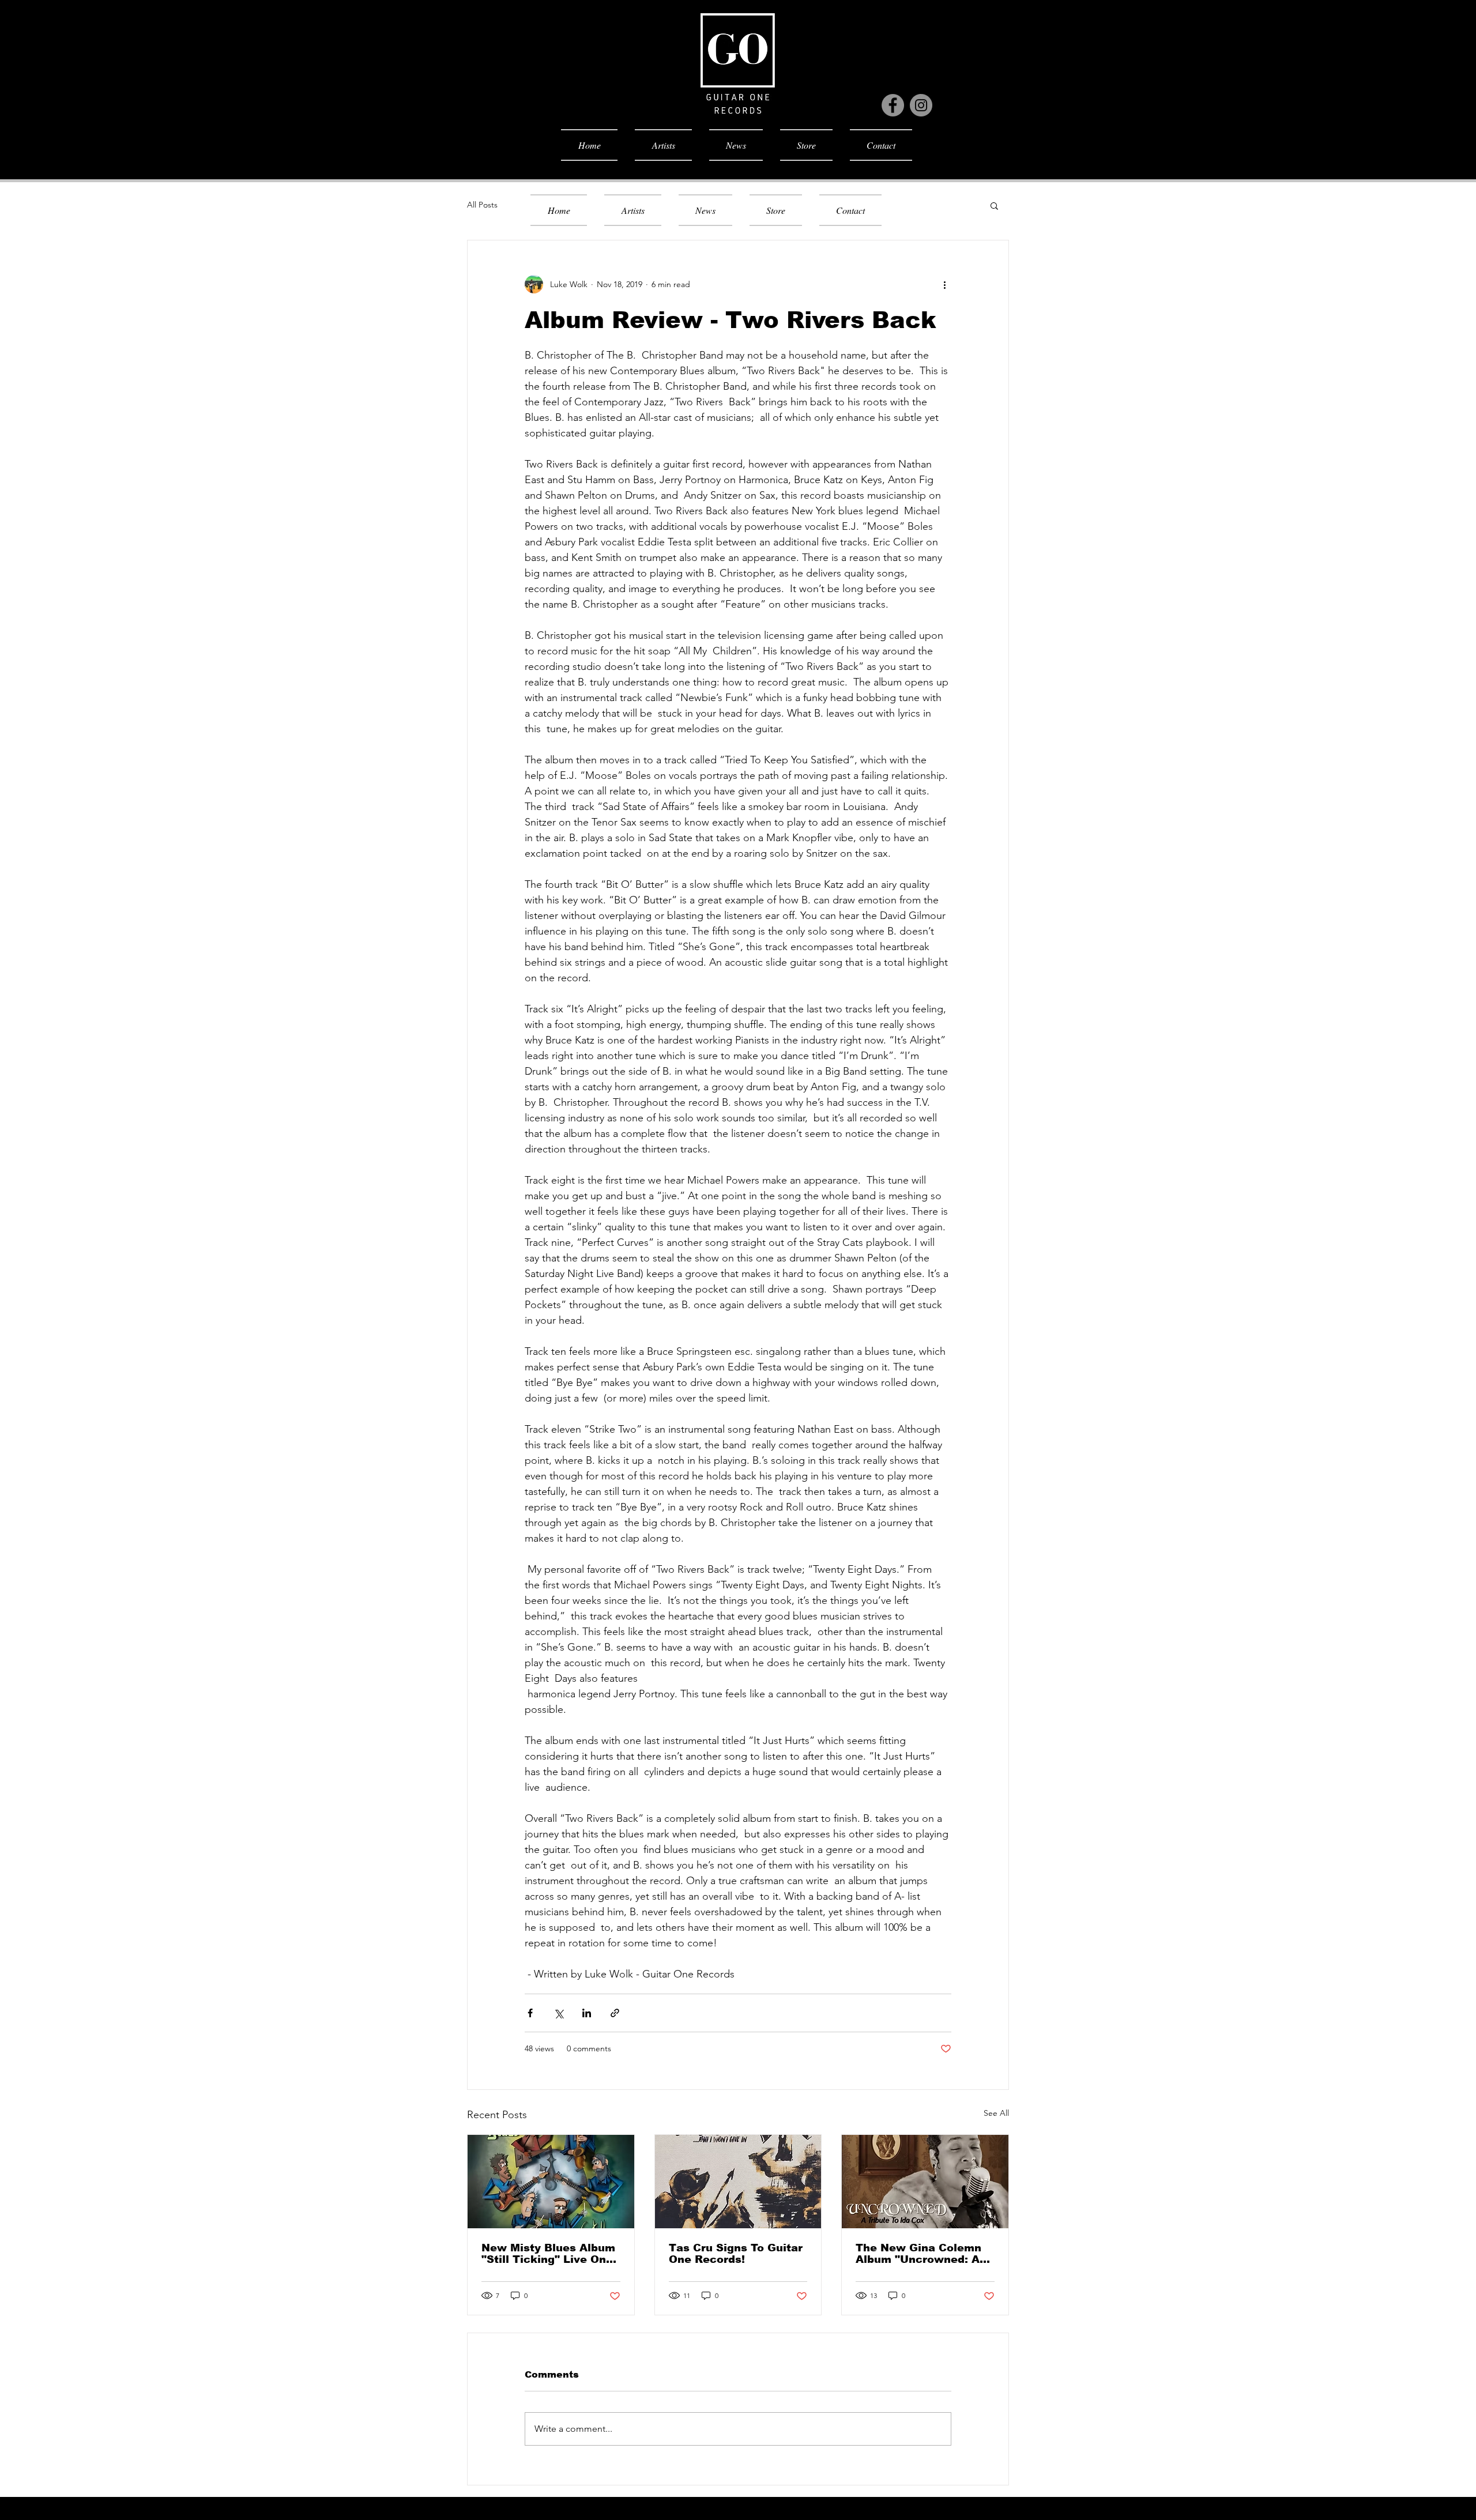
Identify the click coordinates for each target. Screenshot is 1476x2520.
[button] (994, 205)
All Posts (482, 205)
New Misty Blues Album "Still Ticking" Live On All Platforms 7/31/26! (548, 2254)
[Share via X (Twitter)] (558, 2013)
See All (996, 2113)
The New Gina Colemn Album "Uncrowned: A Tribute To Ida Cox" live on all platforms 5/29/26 (922, 2254)
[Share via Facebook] (530, 2013)
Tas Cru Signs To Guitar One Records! (736, 2254)
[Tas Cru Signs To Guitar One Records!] (738, 2182)
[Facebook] (893, 105)
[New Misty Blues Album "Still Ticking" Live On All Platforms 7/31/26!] (551, 2182)
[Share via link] (615, 2013)
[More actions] (944, 284)
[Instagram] (921, 105)
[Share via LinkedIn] (587, 2013)
